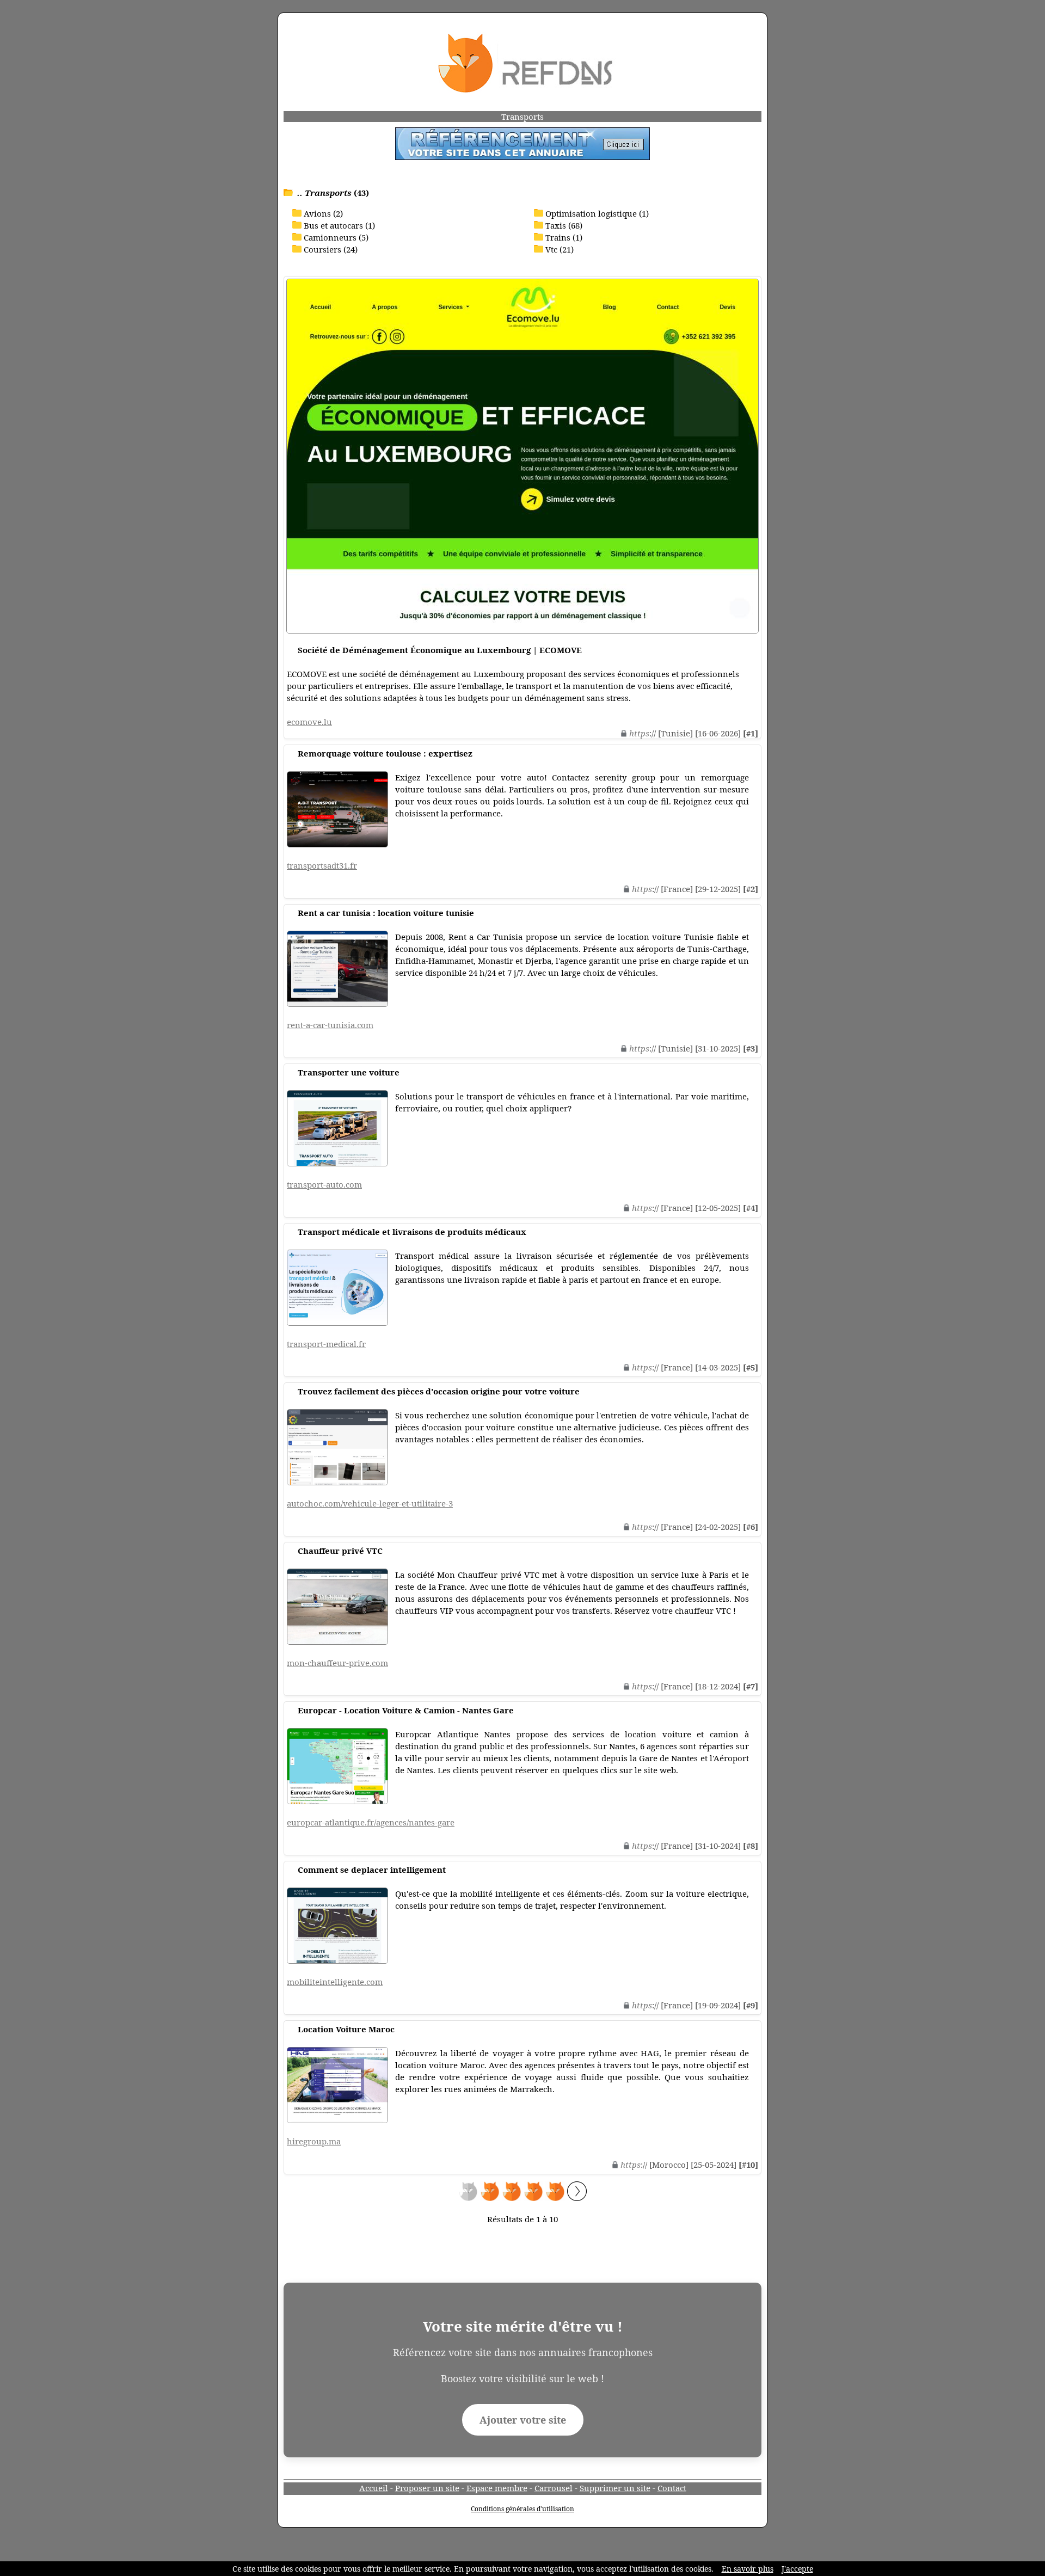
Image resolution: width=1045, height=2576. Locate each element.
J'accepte (797, 2569)
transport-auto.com (324, 1184)
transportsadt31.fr (322, 865)
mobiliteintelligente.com (335, 1982)
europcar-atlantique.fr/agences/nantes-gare (371, 1822)
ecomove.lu (309, 722)
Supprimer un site (615, 2488)
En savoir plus (748, 2569)
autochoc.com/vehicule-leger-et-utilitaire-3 (370, 1503)
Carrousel (554, 2488)
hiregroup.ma (314, 2141)
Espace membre (497, 2488)
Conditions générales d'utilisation (522, 2509)
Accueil (374, 2488)
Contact (672, 2488)
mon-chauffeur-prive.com (337, 1663)
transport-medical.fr (326, 1344)
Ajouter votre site (523, 2420)
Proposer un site (427, 2488)
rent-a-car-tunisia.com (330, 1025)
